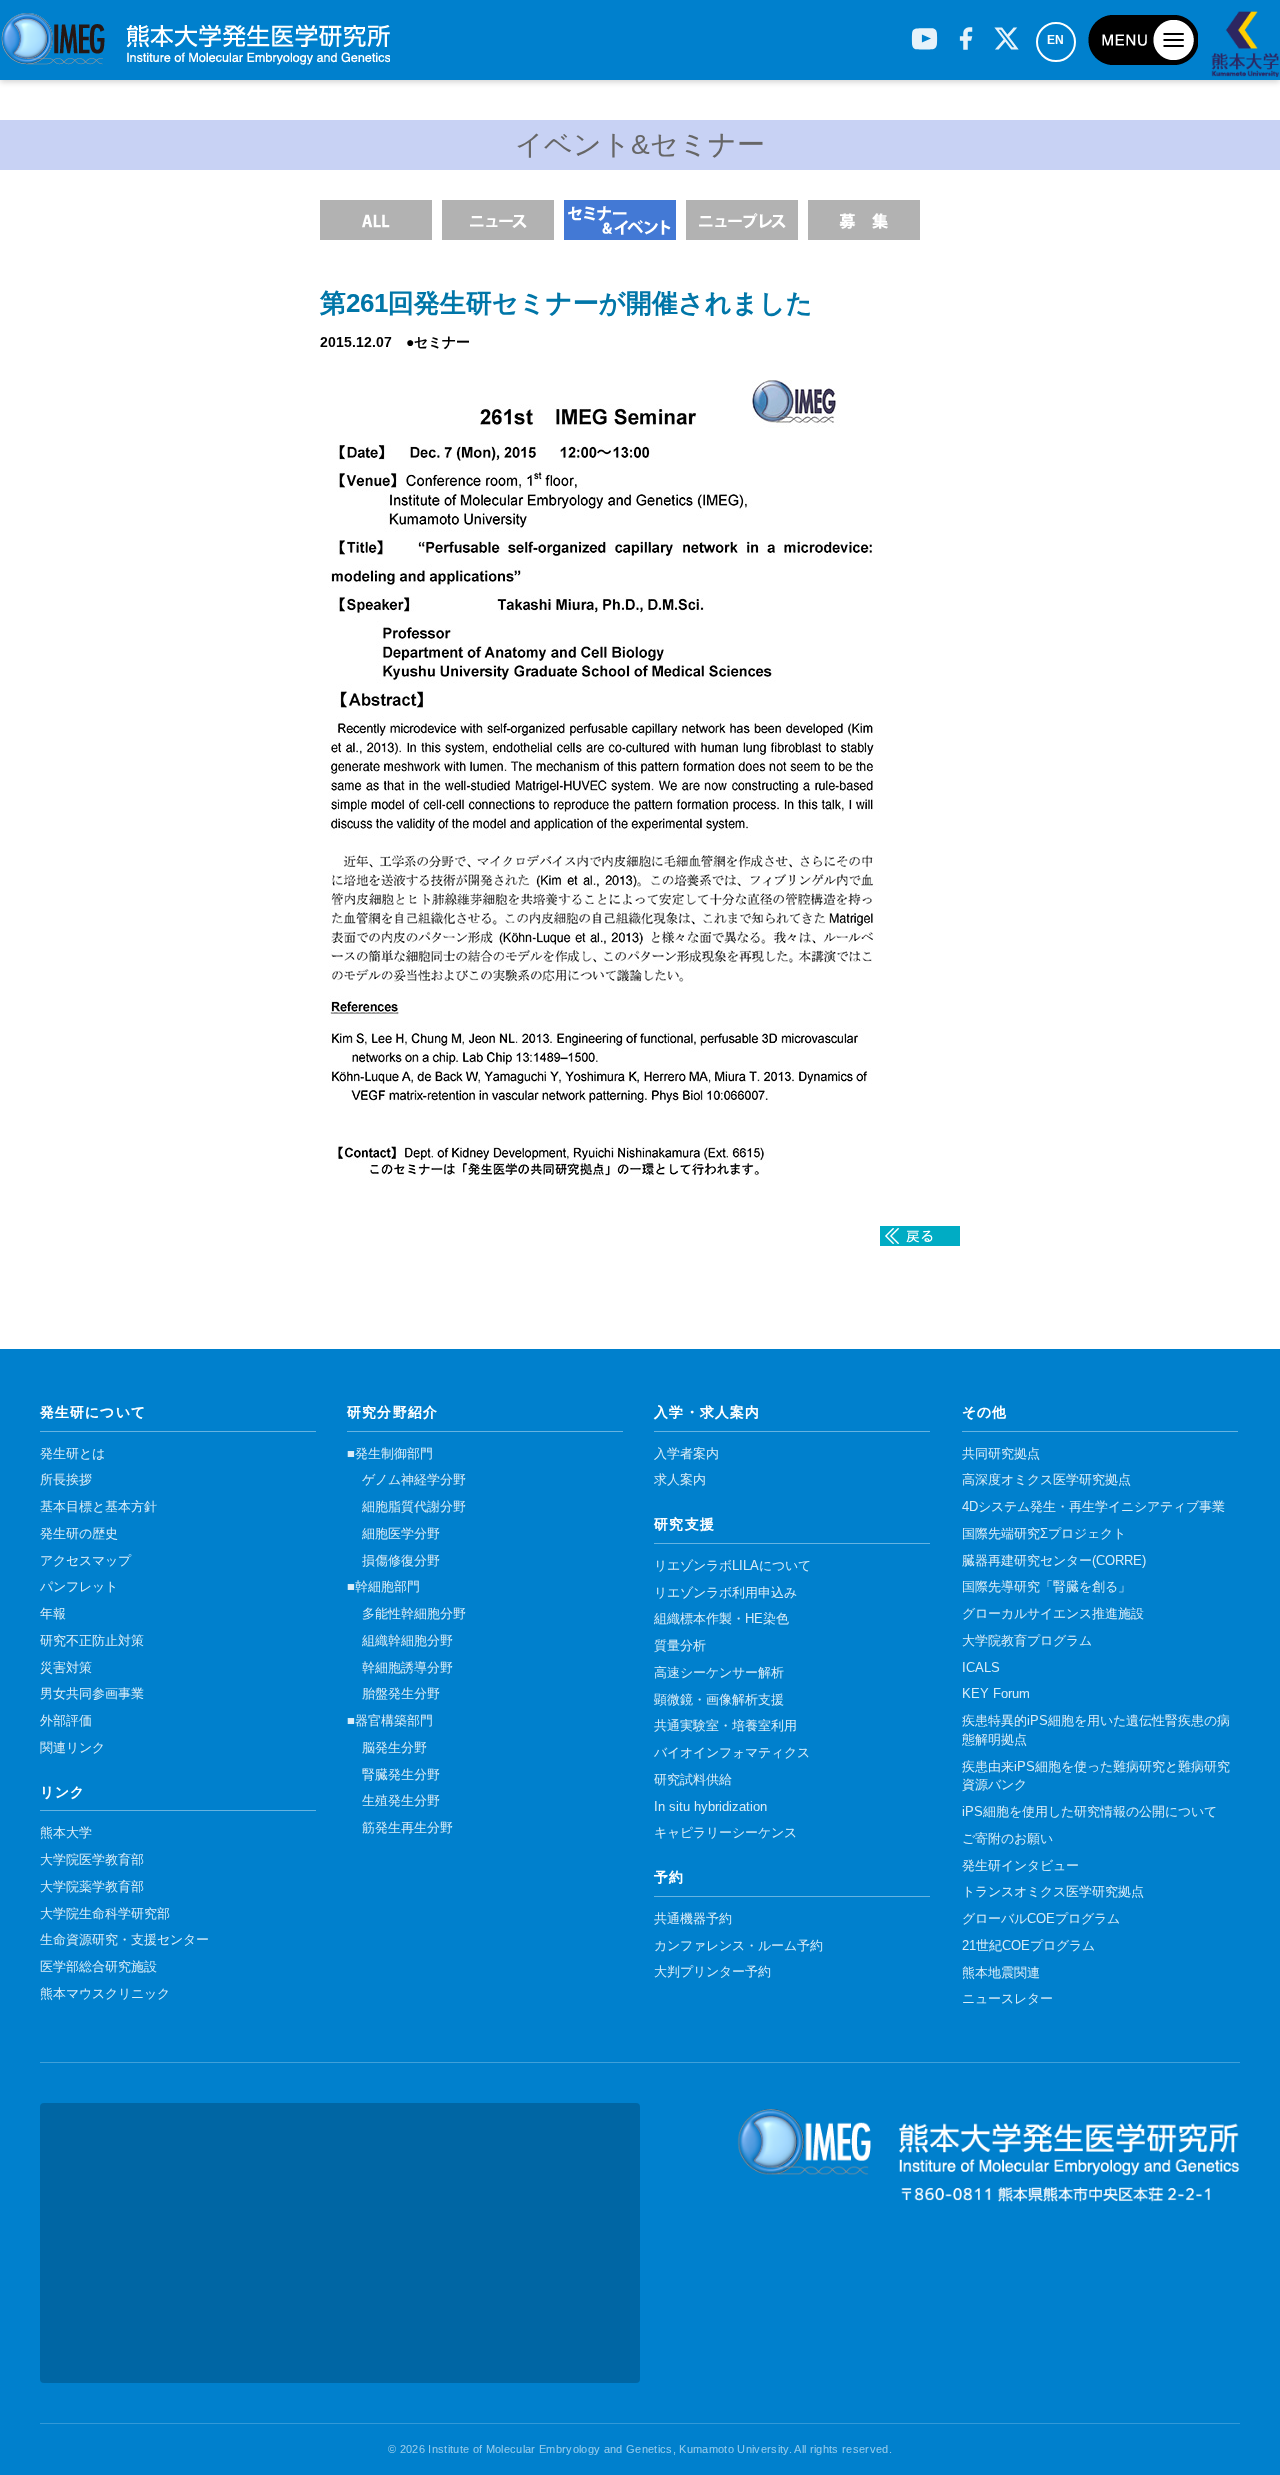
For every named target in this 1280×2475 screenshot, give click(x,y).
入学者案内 (686, 1454)
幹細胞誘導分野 (407, 1668)
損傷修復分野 (401, 1561)
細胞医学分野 (401, 1534)
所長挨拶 (66, 1480)
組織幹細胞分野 (407, 1641)
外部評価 (66, 1721)
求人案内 (680, 1480)
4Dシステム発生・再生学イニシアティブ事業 (1093, 1507)
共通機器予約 (693, 1919)
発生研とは (72, 1454)
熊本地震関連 (1001, 1973)
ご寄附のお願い (1007, 1839)
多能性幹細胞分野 (414, 1614)
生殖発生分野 (401, 1801)
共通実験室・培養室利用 (725, 1726)
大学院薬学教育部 (92, 1887)
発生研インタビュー (1020, 1866)
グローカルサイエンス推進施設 (1053, 1614)
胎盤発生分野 (401, 1694)
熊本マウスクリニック (105, 1994)
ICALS (981, 1668)
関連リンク (72, 1748)
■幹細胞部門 (383, 1587)
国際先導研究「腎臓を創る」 (1046, 1587)
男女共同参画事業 (92, 1694)
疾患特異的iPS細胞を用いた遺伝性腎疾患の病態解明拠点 (1096, 1730)
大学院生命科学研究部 (105, 1914)
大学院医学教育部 (92, 1860)
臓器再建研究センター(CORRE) (1054, 1561)
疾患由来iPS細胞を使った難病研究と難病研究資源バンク (1096, 1776)
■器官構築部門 (390, 1721)
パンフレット (79, 1587)
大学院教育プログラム (1027, 1641)
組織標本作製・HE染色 (721, 1619)
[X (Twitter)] (1006, 31)
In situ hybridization (710, 1807)
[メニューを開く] (1143, 40)
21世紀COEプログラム (1028, 1946)
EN (1056, 40)
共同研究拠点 (1001, 1454)
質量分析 (680, 1646)
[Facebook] (965, 31)
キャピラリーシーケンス (725, 1833)
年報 (53, 1614)
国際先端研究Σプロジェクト (1044, 1534)
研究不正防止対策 (92, 1641)
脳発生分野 (394, 1748)
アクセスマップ (85, 1561)
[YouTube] (924, 31)
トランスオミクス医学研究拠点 (1053, 1892)
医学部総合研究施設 (98, 1967)
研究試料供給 (693, 1780)
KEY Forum (996, 1694)
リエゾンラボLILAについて (732, 1566)
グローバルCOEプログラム (1041, 1919)
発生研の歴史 (79, 1534)
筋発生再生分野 (407, 1828)
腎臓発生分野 (401, 1775)
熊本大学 (66, 1833)
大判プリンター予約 (712, 1972)
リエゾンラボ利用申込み (725, 1593)
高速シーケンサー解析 (719, 1673)
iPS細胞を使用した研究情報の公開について (1089, 1812)
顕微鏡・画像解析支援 (719, 1700)
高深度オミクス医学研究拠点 (1046, 1480)
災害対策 (66, 1668)
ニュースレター (1007, 1999)
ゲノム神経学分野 (414, 1480)
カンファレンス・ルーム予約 (738, 1946)
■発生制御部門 (390, 1454)
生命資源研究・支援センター (124, 1940)
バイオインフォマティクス (732, 1753)
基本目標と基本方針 (98, 1507)
